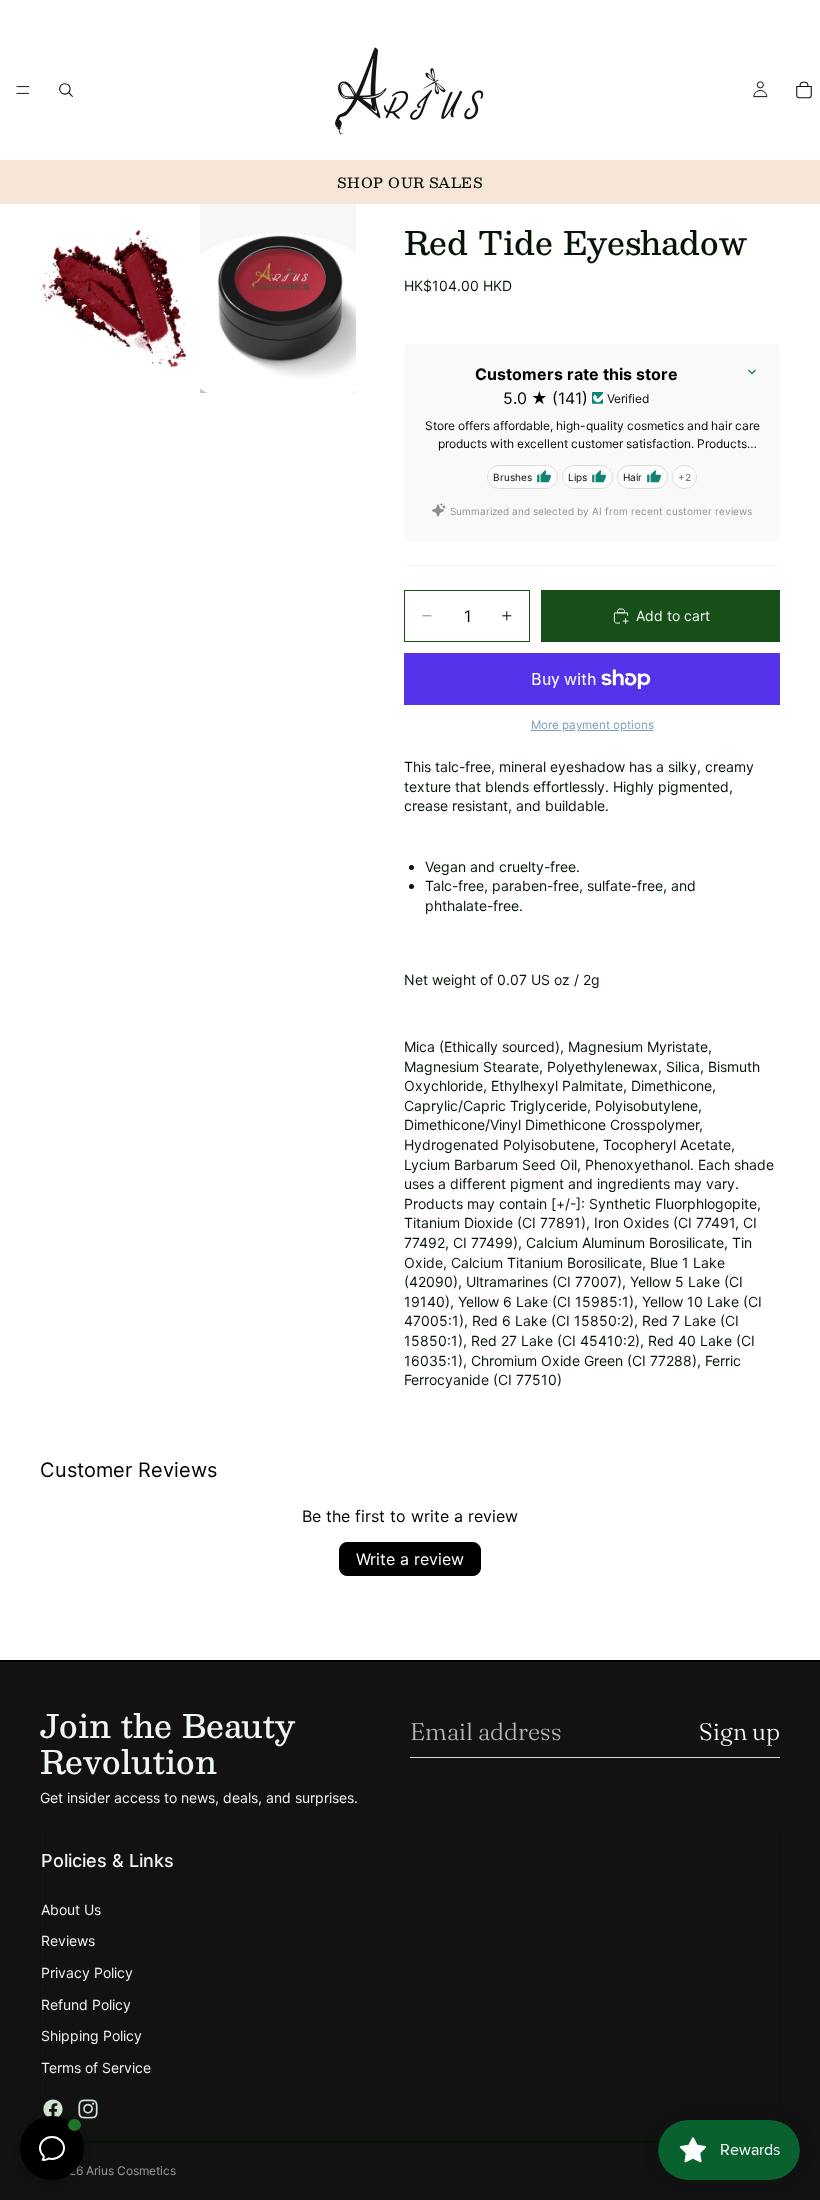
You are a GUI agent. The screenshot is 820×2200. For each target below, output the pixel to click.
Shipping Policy (91, 2035)
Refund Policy (86, 2004)
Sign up (739, 1731)
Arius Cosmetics (131, 2170)
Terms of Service (96, 2067)
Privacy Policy (87, 1972)
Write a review (410, 1559)
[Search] (66, 90)
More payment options (592, 725)
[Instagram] (88, 2109)
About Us (71, 1909)
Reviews (68, 1940)
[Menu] (23, 90)
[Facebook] (53, 2109)
